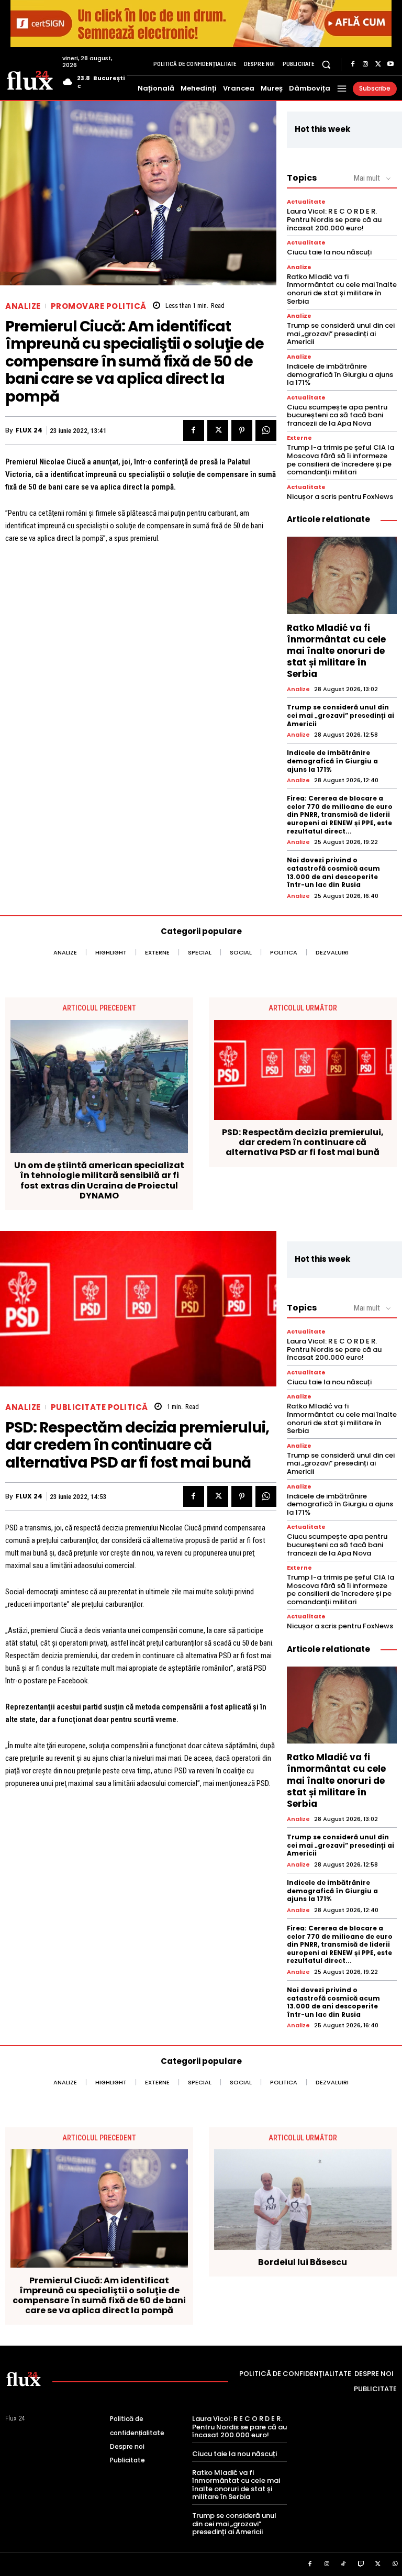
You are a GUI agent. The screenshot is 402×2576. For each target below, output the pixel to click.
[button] (326, 64)
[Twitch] (361, 2564)
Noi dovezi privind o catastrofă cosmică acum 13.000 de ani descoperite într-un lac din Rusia (333, 872)
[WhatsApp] (266, 430)
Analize (23, 306)
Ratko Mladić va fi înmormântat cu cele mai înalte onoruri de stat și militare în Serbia (342, 289)
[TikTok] (344, 2564)
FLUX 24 (29, 430)
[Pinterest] (242, 430)
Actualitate (306, 202)
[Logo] (30, 80)
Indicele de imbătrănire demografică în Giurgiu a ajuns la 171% (340, 374)
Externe (299, 438)
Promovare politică (99, 306)
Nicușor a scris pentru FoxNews (340, 497)
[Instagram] (365, 64)
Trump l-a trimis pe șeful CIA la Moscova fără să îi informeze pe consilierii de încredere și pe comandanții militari (340, 460)
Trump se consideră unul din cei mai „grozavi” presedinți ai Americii (341, 334)
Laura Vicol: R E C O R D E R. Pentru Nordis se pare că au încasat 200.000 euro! (334, 219)
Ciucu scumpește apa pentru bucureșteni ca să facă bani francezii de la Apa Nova (337, 415)
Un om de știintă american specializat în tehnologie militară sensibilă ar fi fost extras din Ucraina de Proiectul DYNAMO (99, 1180)
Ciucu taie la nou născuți (329, 252)
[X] (378, 64)
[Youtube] (390, 64)
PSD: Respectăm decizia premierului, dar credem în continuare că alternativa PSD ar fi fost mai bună (303, 1142)
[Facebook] (353, 64)
